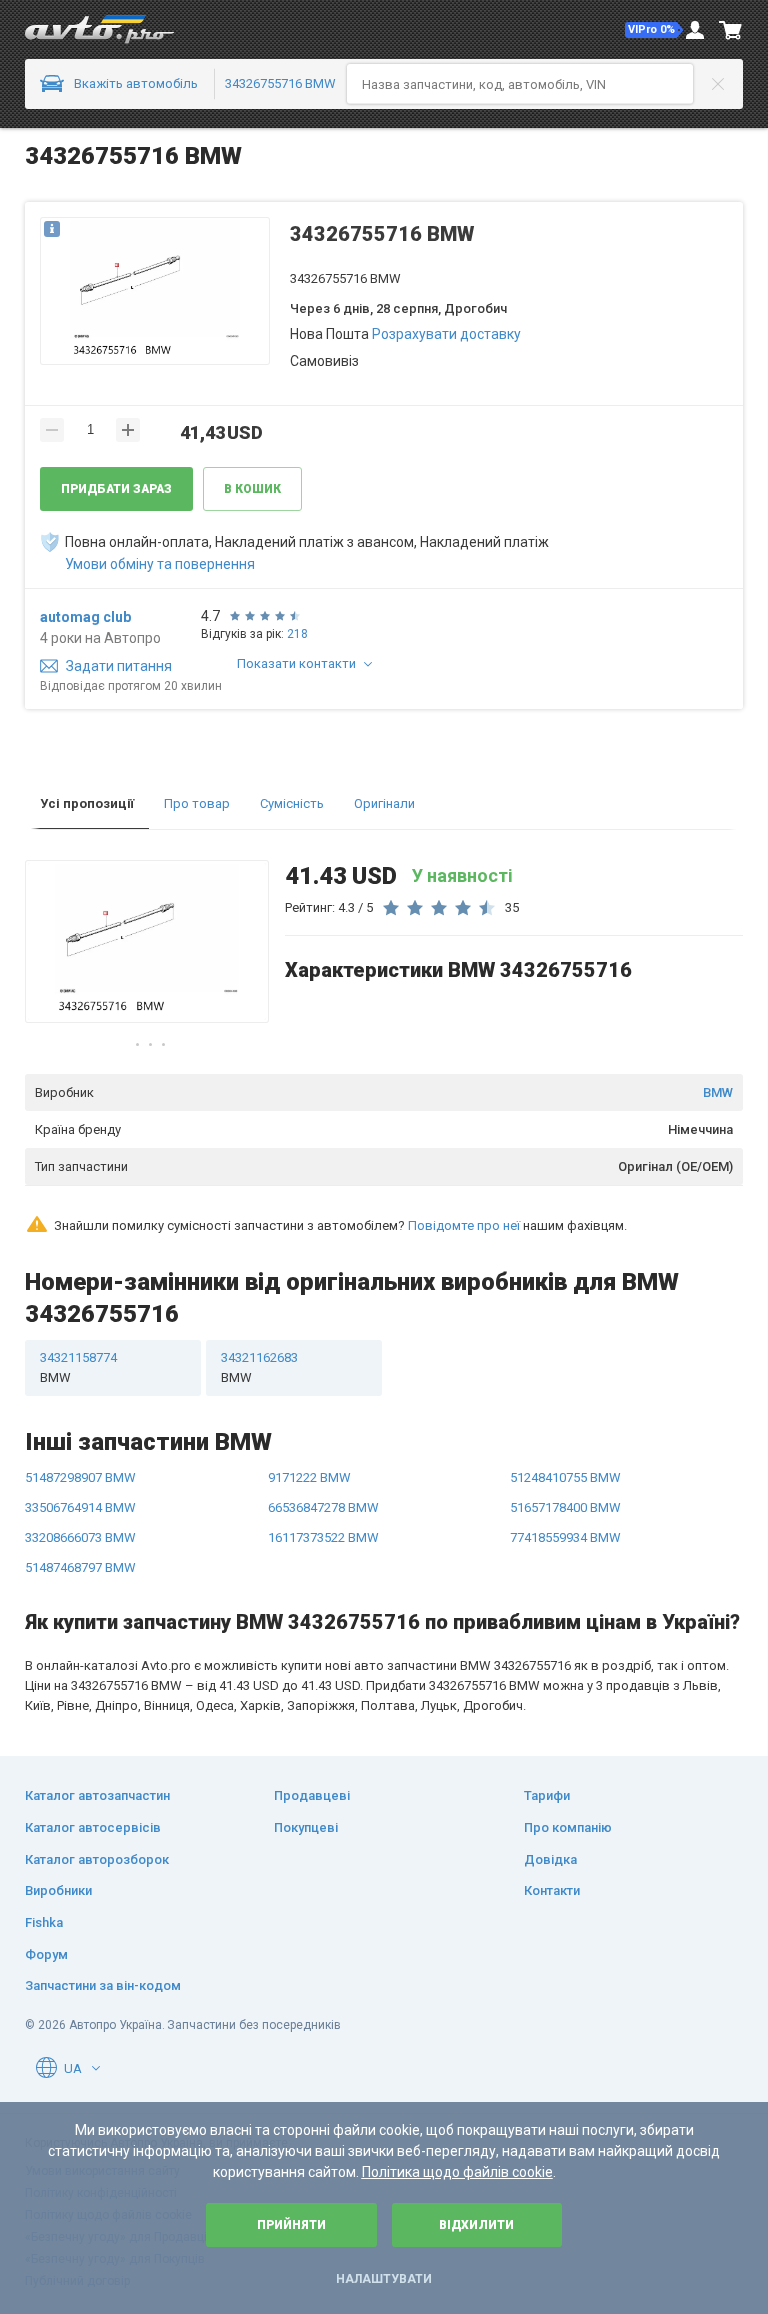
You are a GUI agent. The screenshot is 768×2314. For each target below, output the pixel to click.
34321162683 (259, 1367)
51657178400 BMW (565, 1507)
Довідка (550, 1859)
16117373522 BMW (323, 1537)
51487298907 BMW (80, 1477)
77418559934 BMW (565, 1537)
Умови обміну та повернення (160, 564)
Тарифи (547, 1795)
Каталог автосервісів (93, 1827)
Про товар (197, 803)
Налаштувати (384, 2279)
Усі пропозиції (87, 803)
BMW (718, 1092)
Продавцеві (312, 1795)
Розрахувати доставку (446, 334)
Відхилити (476, 2225)
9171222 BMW (309, 1477)
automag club (85, 617)
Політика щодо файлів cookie (457, 2172)
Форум (46, 1954)
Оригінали (384, 803)
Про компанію (568, 1827)
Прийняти (291, 2225)
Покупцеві (306, 1827)
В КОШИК (252, 489)
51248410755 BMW (565, 1477)
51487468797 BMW (80, 1567)
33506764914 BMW (80, 1507)
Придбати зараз (116, 489)
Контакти (552, 1890)
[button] (654, 30)
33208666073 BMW (80, 1537)
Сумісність (292, 803)
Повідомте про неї (464, 1225)
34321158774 (78, 1367)
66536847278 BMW (323, 1507)
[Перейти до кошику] (731, 30)
